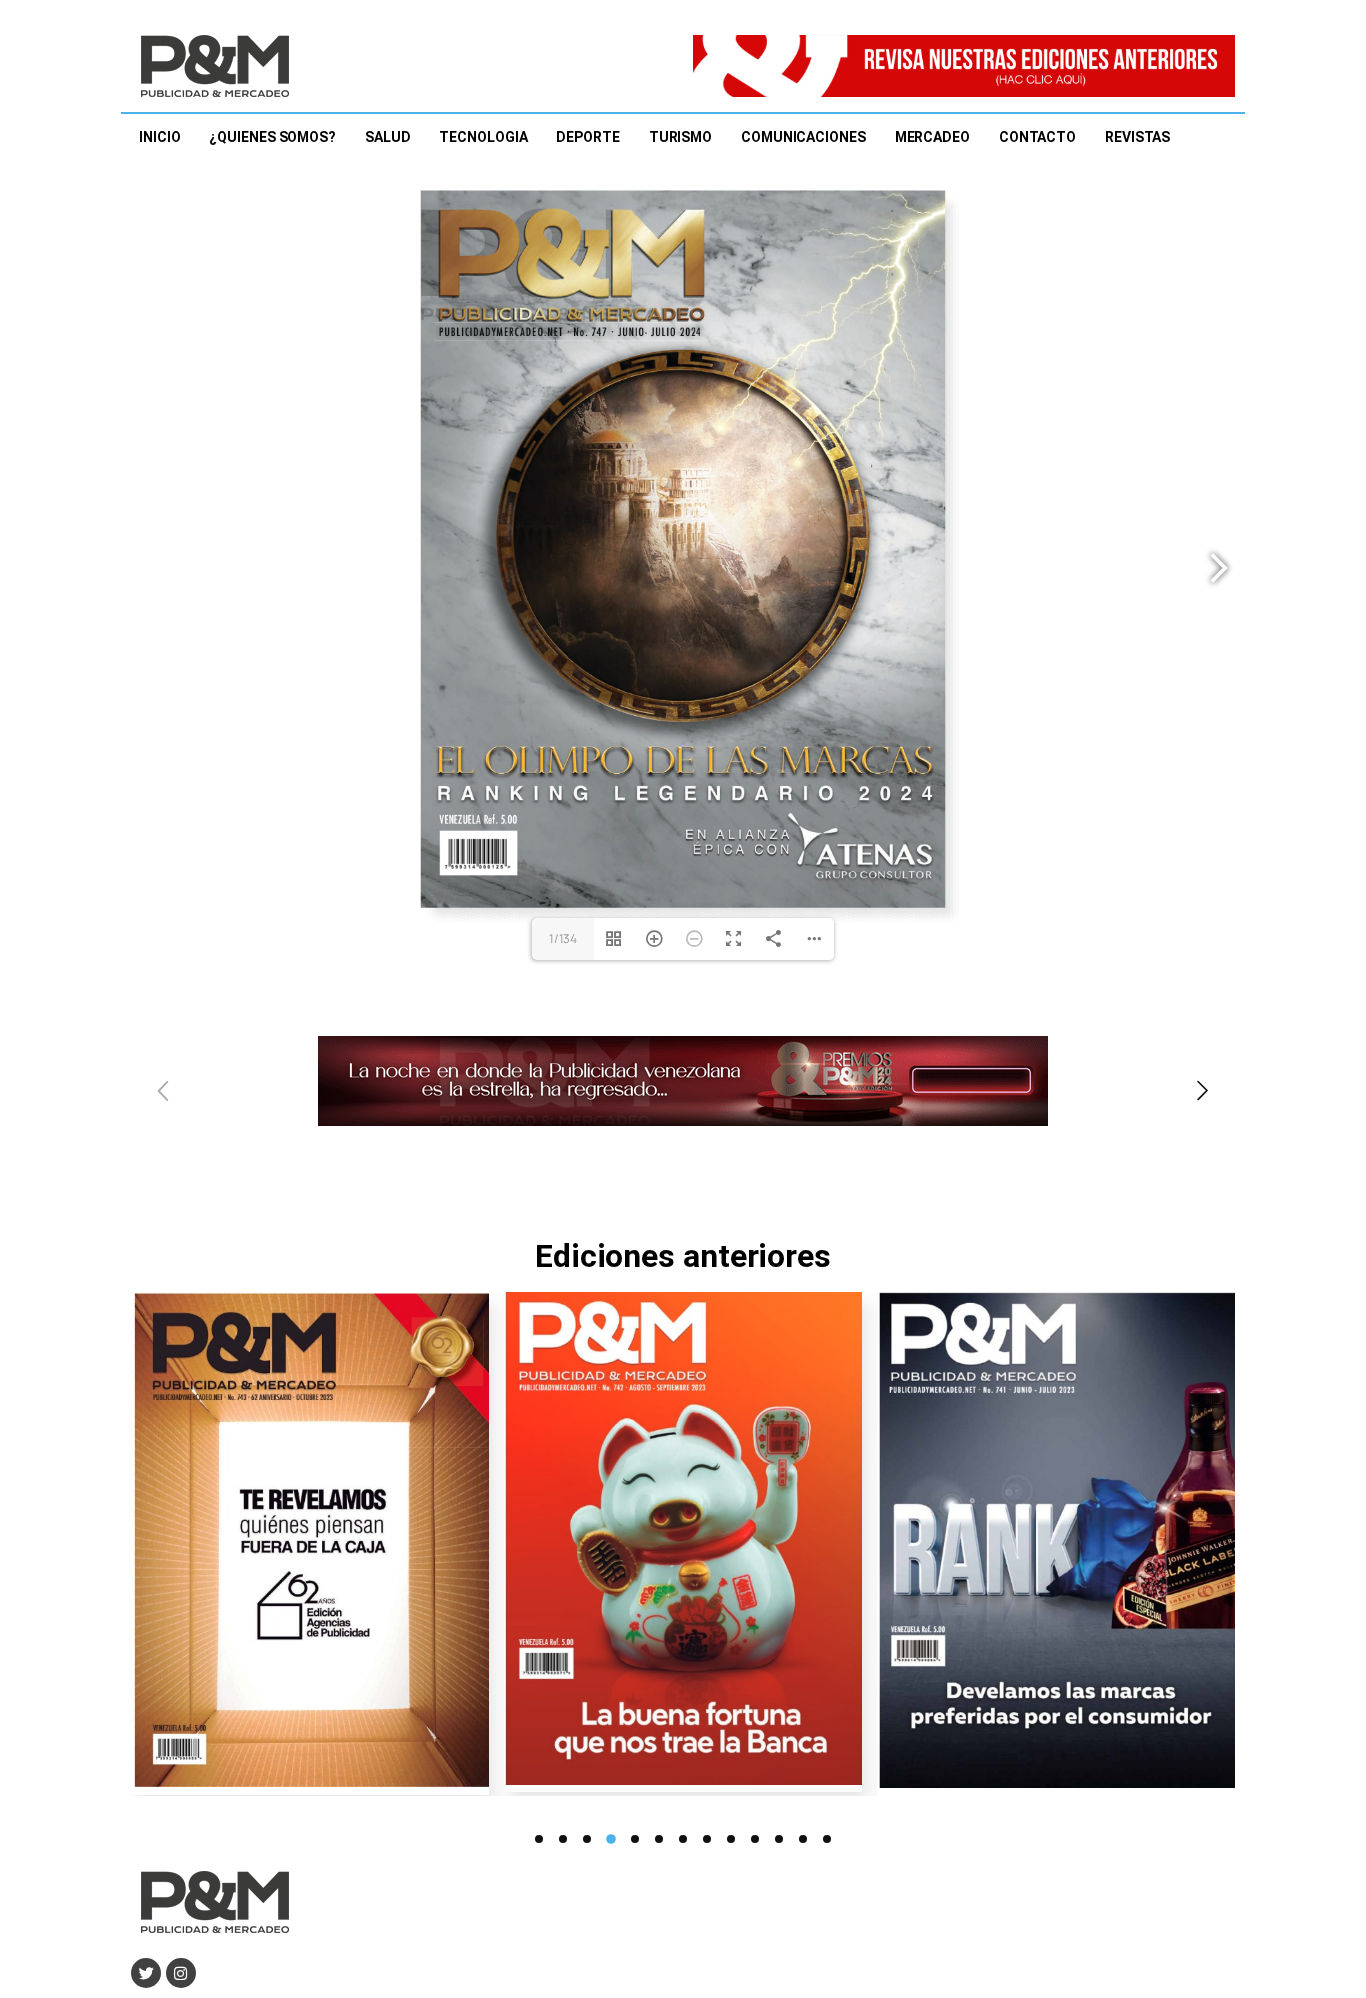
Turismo (680, 137)
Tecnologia (483, 137)
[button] (1203, 1092)
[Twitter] (146, 1973)
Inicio (159, 137)
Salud (388, 137)
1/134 (563, 938)
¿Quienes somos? (272, 137)
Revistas (1137, 137)
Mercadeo (932, 137)
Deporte (587, 137)
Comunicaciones (803, 137)
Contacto (1037, 137)
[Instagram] (181, 1973)
